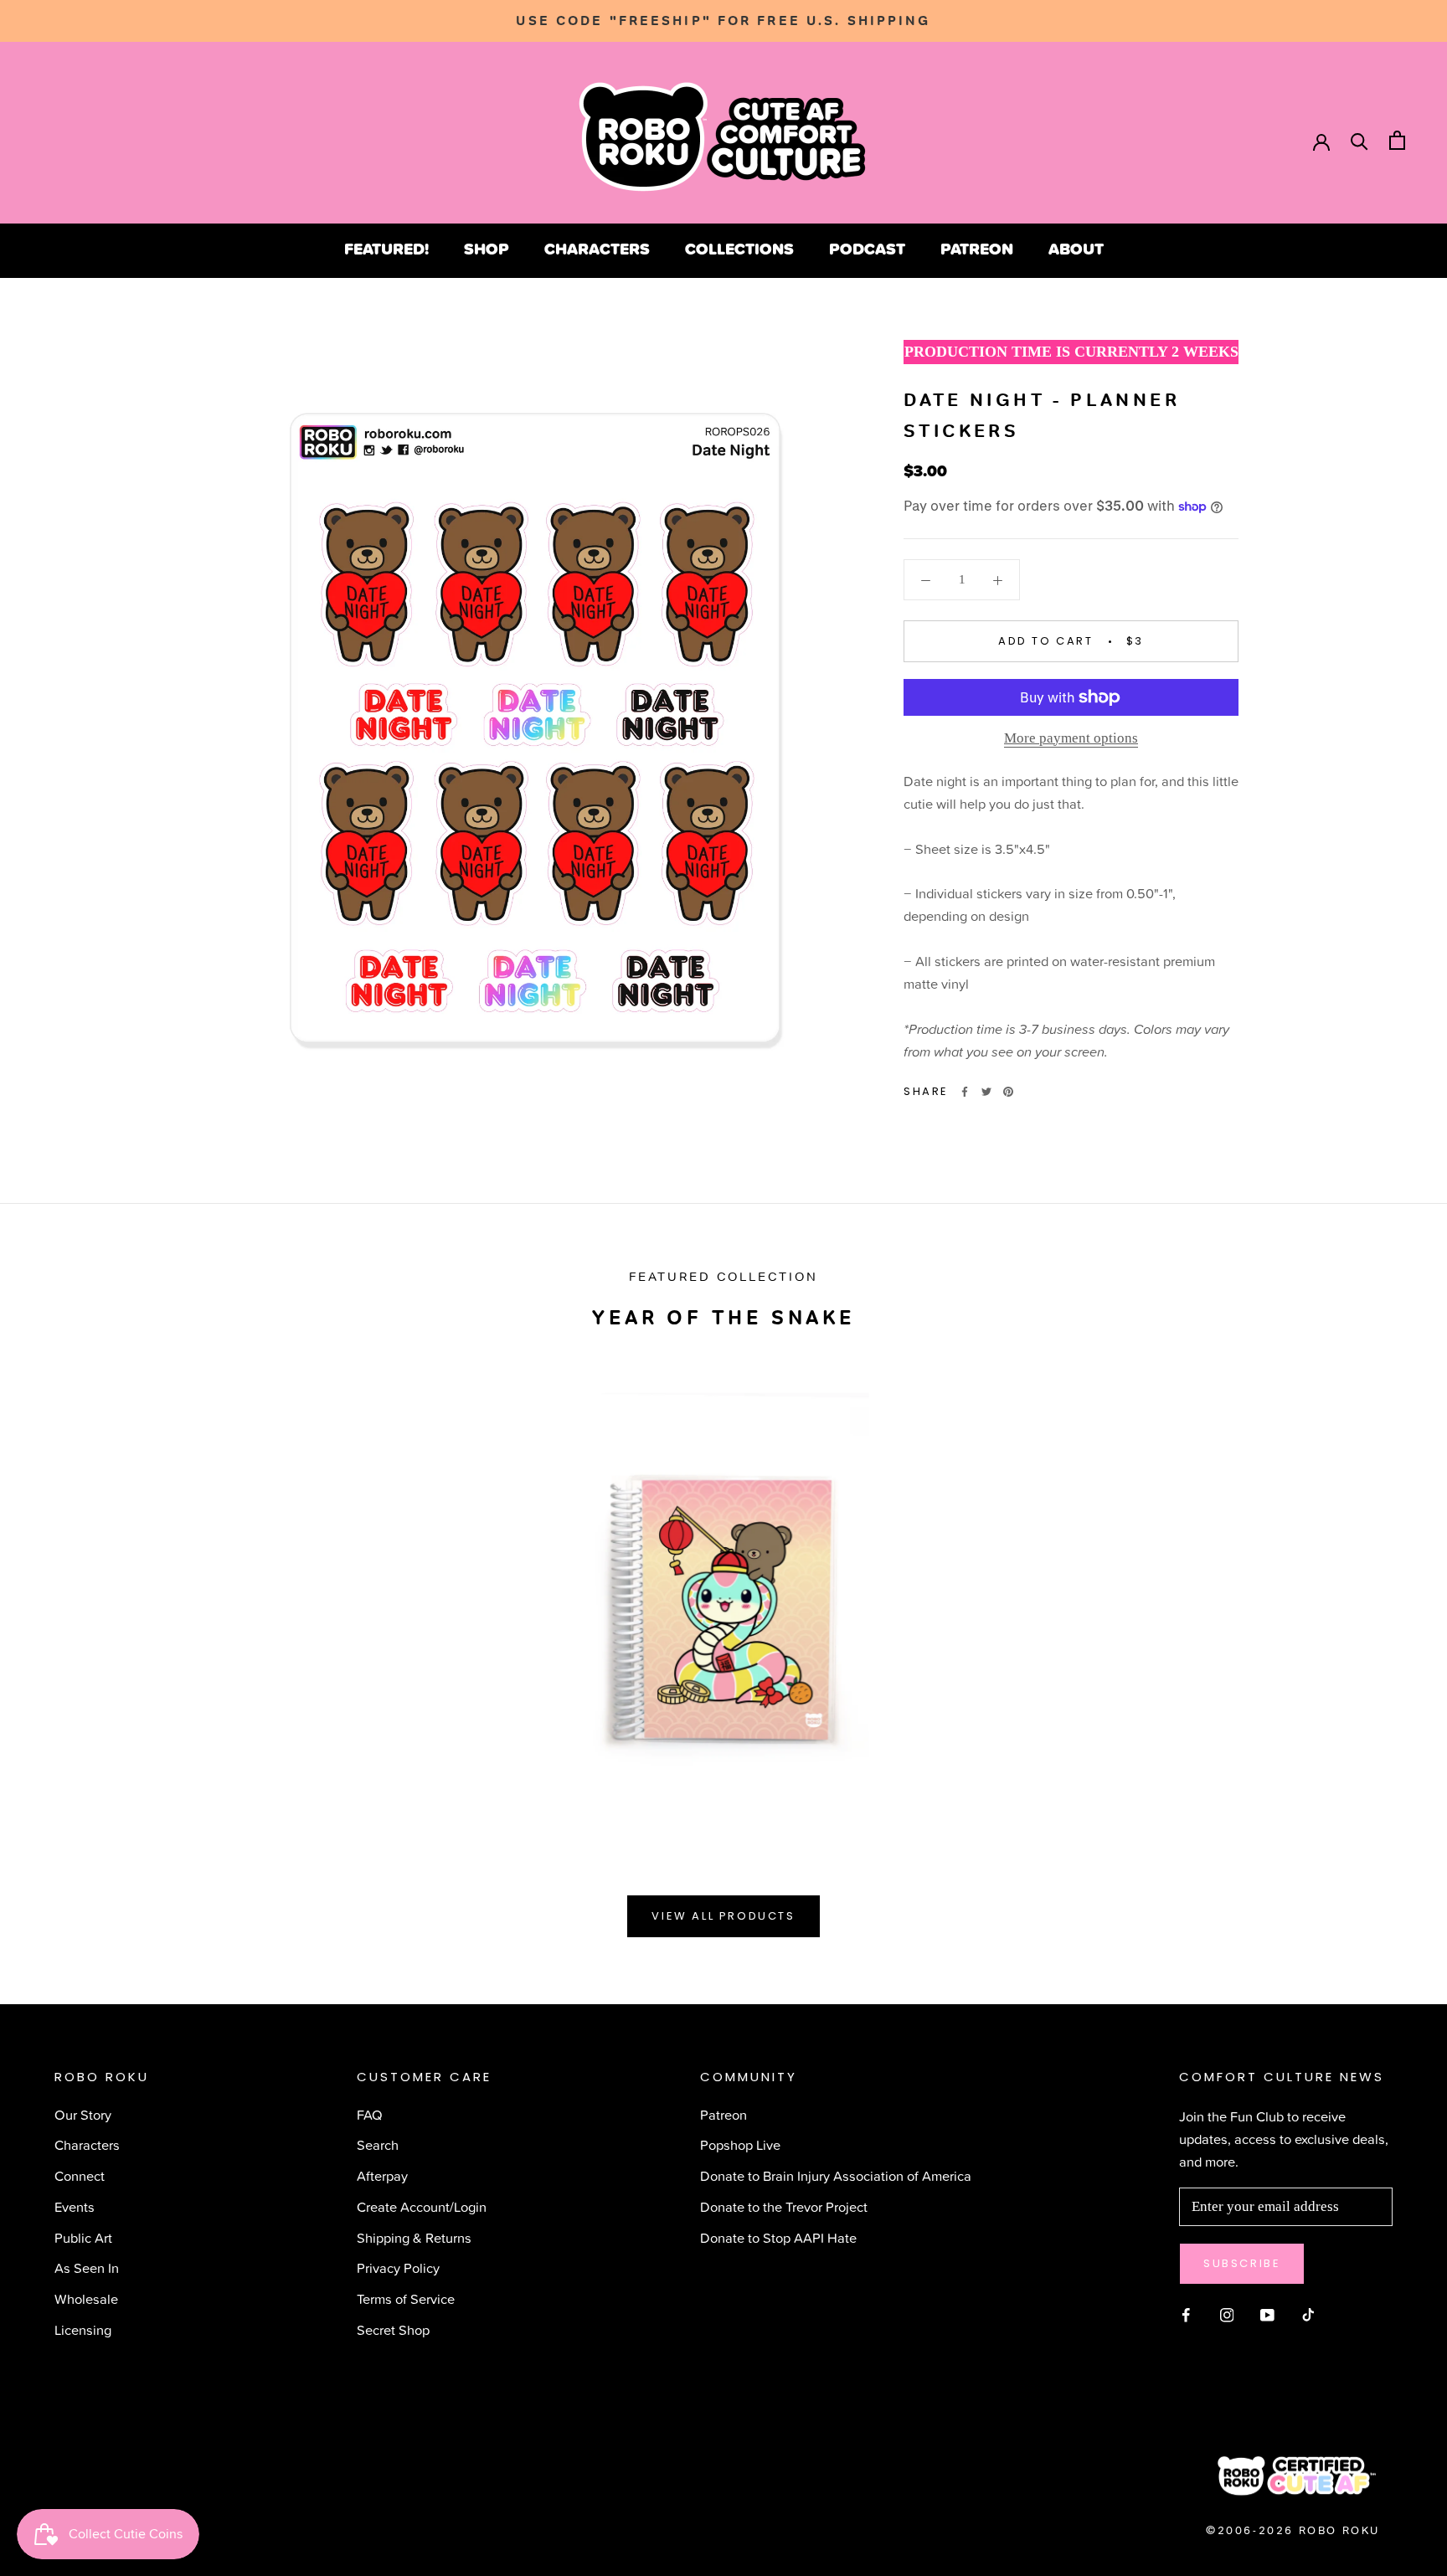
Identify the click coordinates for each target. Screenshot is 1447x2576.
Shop (487, 249)
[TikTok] (1308, 2313)
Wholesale (86, 2298)
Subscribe (1242, 2263)
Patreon (977, 249)
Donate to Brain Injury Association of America (836, 2175)
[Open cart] (1397, 140)
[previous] (52, 1592)
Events (75, 2206)
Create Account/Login (422, 2206)
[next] (1395, 1592)
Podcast (867, 249)
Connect (80, 2175)
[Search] (1359, 140)
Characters (597, 249)
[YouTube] (1267, 2313)
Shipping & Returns (414, 2237)
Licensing (83, 2329)
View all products (723, 1916)
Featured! (386, 249)
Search (378, 2144)
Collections (739, 249)
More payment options (1071, 738)
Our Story (83, 2114)
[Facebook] (965, 1092)
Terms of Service (406, 2298)
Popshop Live (740, 2144)
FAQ (370, 2114)
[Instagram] (1227, 2313)
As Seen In (87, 2267)
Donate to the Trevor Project (784, 2206)
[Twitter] (986, 1092)
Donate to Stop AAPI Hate (778, 2237)
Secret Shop (393, 2329)
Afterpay (382, 2175)
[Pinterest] (1008, 1092)
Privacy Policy (398, 2267)
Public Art (83, 2237)
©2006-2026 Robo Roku (1293, 2530)
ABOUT (1076, 249)
